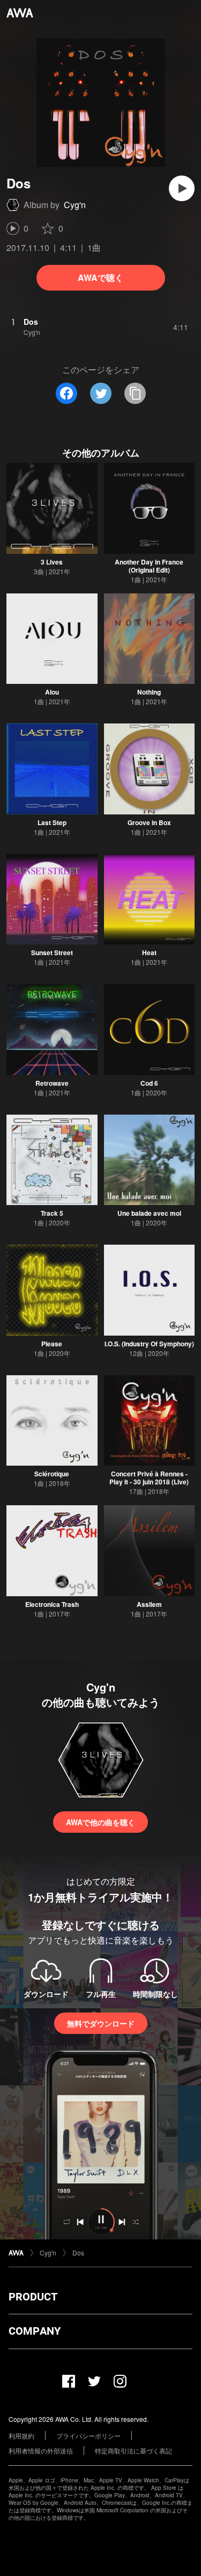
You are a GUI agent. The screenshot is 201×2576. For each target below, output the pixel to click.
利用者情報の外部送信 (41, 2451)
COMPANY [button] (35, 2331)
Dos (78, 2253)
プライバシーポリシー (88, 2436)
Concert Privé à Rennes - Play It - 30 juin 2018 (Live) (149, 1478)
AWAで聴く (100, 277)
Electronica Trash (52, 1604)
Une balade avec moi (149, 1213)
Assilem (149, 1604)
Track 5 (52, 1213)
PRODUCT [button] (33, 2297)
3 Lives (52, 562)
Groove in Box (149, 822)
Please (52, 1344)
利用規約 (21, 2436)
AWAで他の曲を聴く (100, 1822)
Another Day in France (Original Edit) (149, 566)
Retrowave (52, 1083)
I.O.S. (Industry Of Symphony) (149, 1344)
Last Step (52, 822)
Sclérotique (52, 1474)
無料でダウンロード (101, 2023)
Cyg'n (75, 205)
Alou (52, 692)
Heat (149, 952)
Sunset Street (52, 952)
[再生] (182, 188)
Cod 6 (149, 1083)
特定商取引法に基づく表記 (133, 2451)
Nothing (149, 692)
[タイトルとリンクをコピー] (135, 393)
